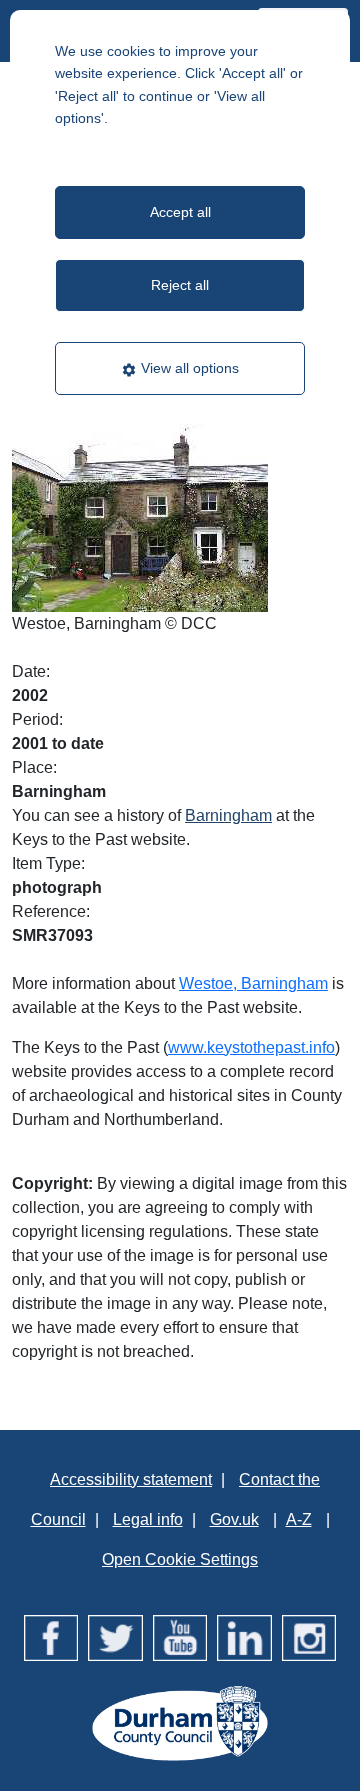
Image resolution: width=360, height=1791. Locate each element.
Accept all (180, 212)
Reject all (180, 285)
